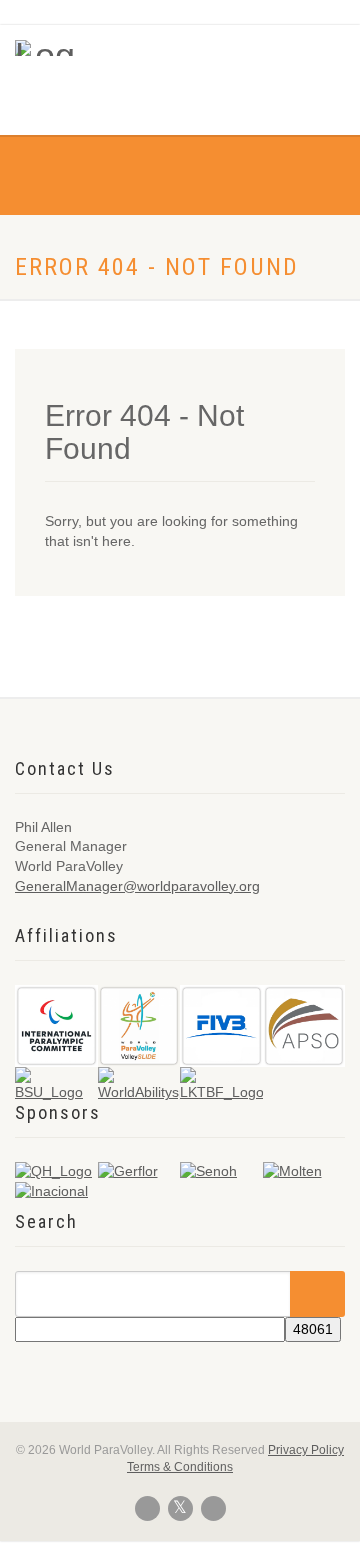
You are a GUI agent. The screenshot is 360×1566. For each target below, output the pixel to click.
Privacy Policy (306, 1450)
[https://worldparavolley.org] (45, 48)
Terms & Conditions (180, 1467)
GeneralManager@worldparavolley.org (137, 886)
